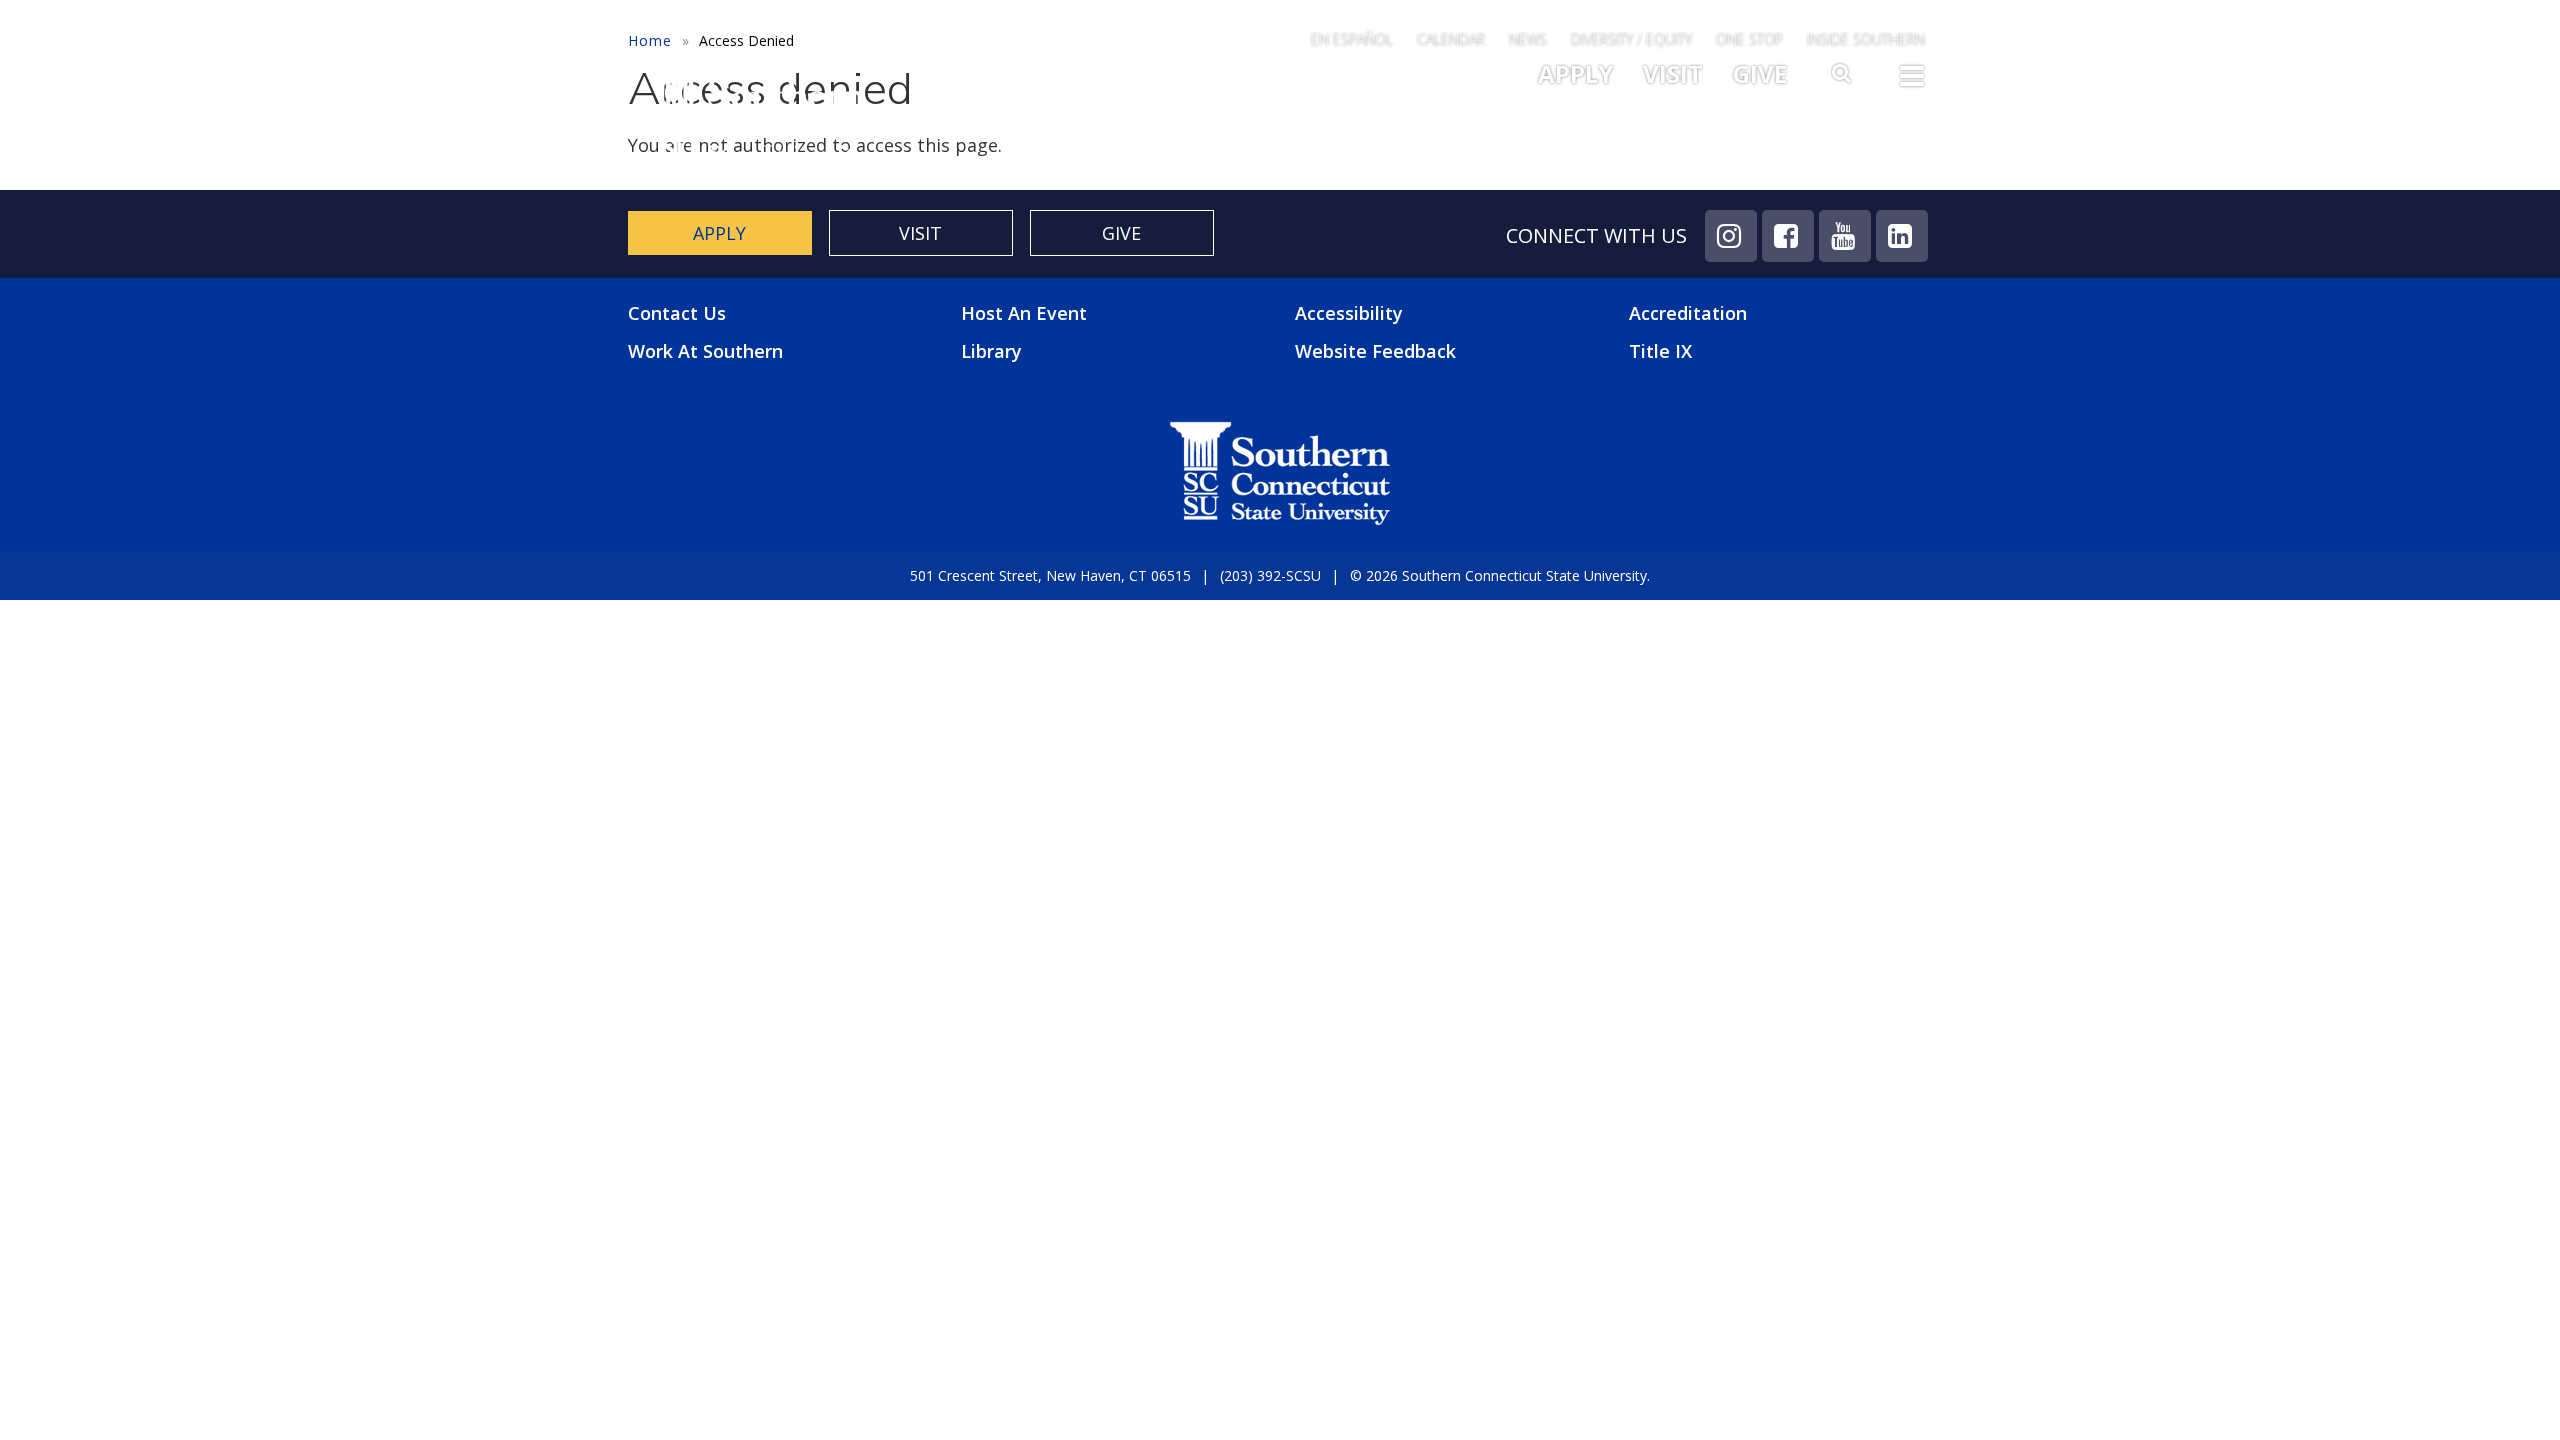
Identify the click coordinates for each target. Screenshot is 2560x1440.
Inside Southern (1866, 39)
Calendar (1451, 39)
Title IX (1660, 351)
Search (1843, 79)
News (1528, 39)
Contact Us (677, 313)
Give (1760, 73)
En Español (1352, 39)
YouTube (1845, 236)
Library (991, 351)
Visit (1673, 73)
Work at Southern (705, 351)
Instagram (1731, 236)
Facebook (1788, 236)
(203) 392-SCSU (1270, 575)
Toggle (1912, 82)
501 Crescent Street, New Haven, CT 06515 (1050, 575)
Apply (1575, 73)
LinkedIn (1902, 236)
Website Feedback (1375, 351)
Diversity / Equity (1631, 39)
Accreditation (1688, 313)
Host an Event (1024, 313)
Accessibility (1349, 313)
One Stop (1749, 39)
